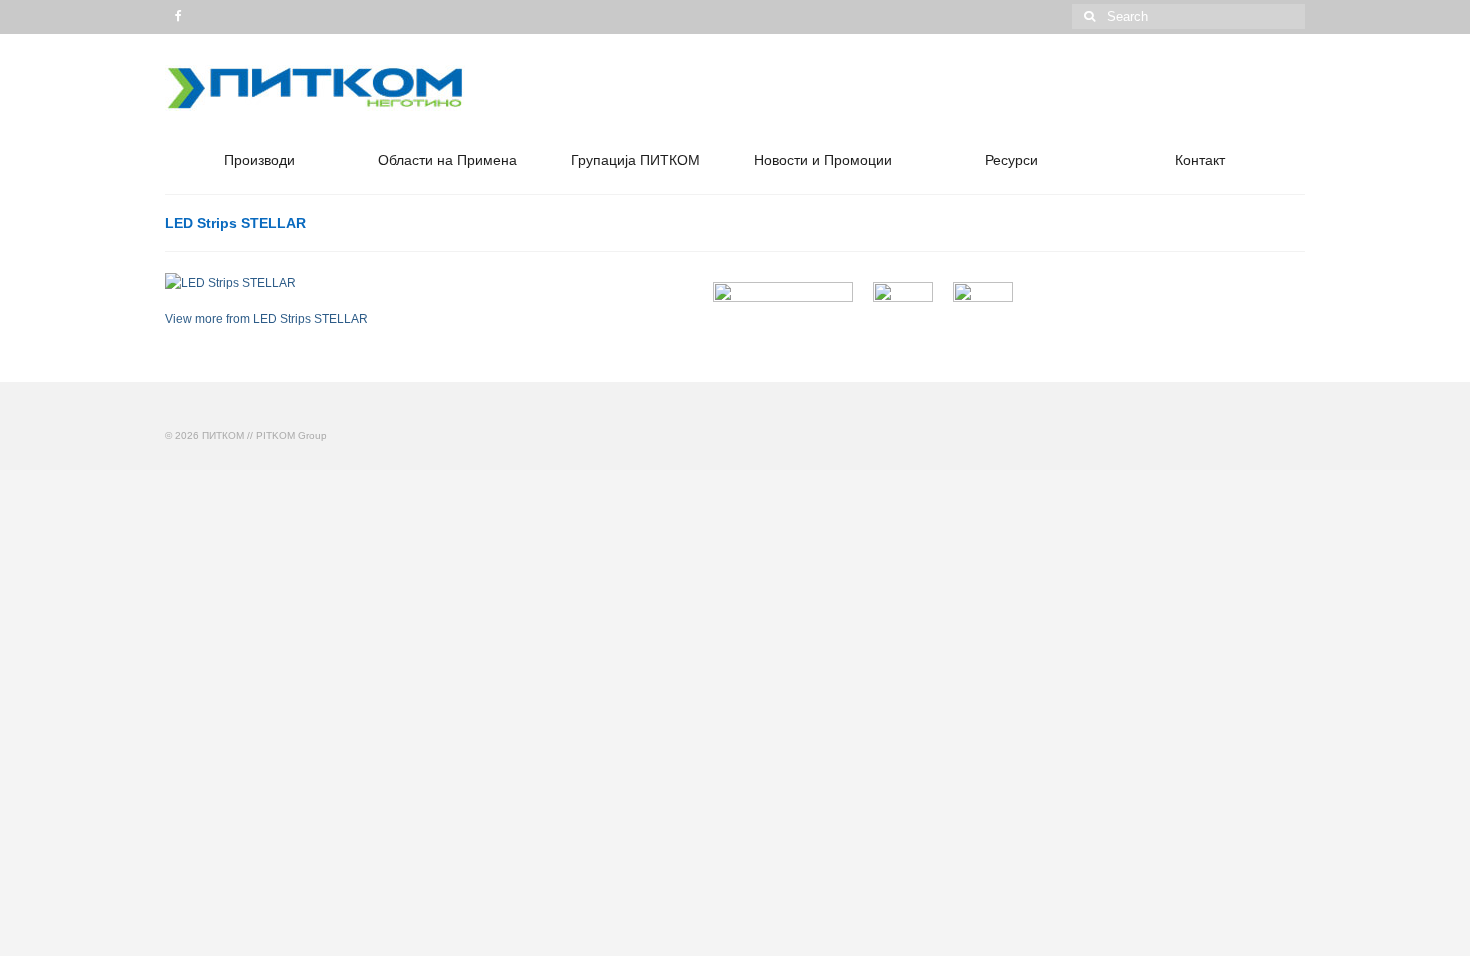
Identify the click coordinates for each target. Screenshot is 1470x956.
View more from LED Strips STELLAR (266, 319)
